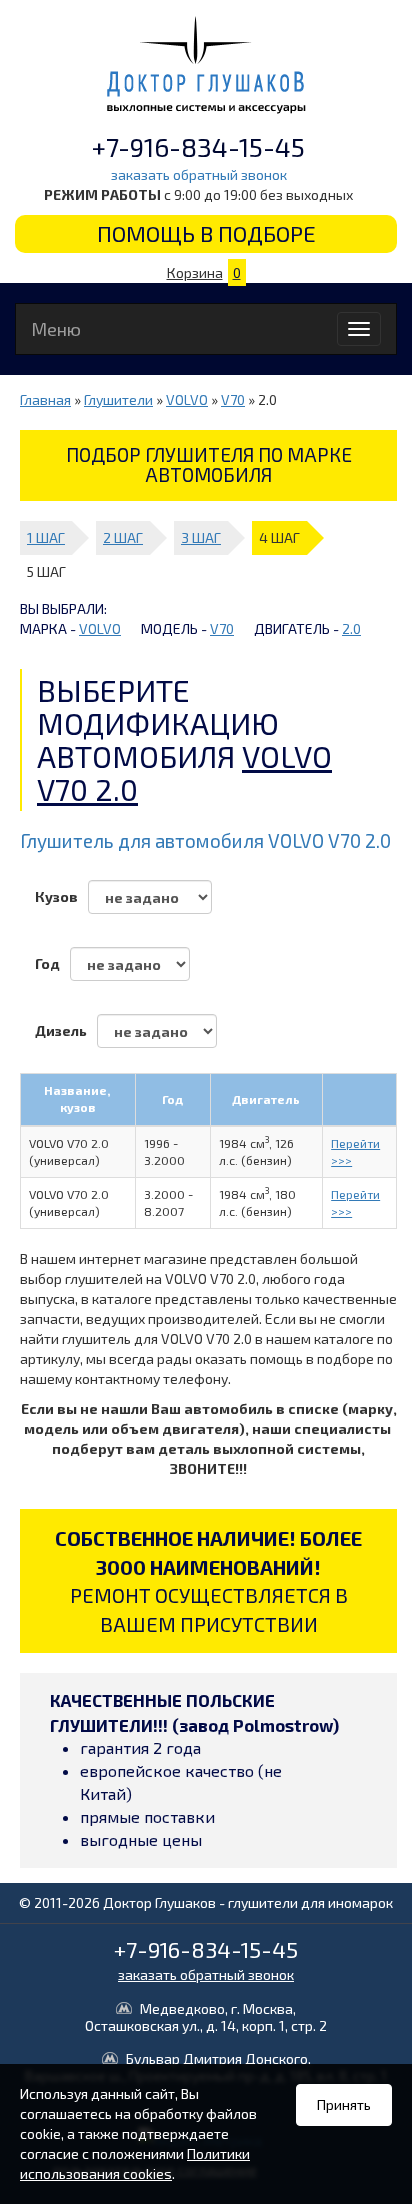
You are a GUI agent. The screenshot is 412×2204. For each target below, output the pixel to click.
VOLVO (187, 399)
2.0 (351, 628)
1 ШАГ (46, 537)
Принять (344, 2104)
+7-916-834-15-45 (198, 146)
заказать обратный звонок (199, 174)
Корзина (204, 272)
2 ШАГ (123, 537)
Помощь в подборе (206, 233)
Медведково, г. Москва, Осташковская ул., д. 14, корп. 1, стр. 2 (206, 2017)
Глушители (118, 399)
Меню (56, 329)
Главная (45, 399)
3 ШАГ (201, 537)
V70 (233, 399)
